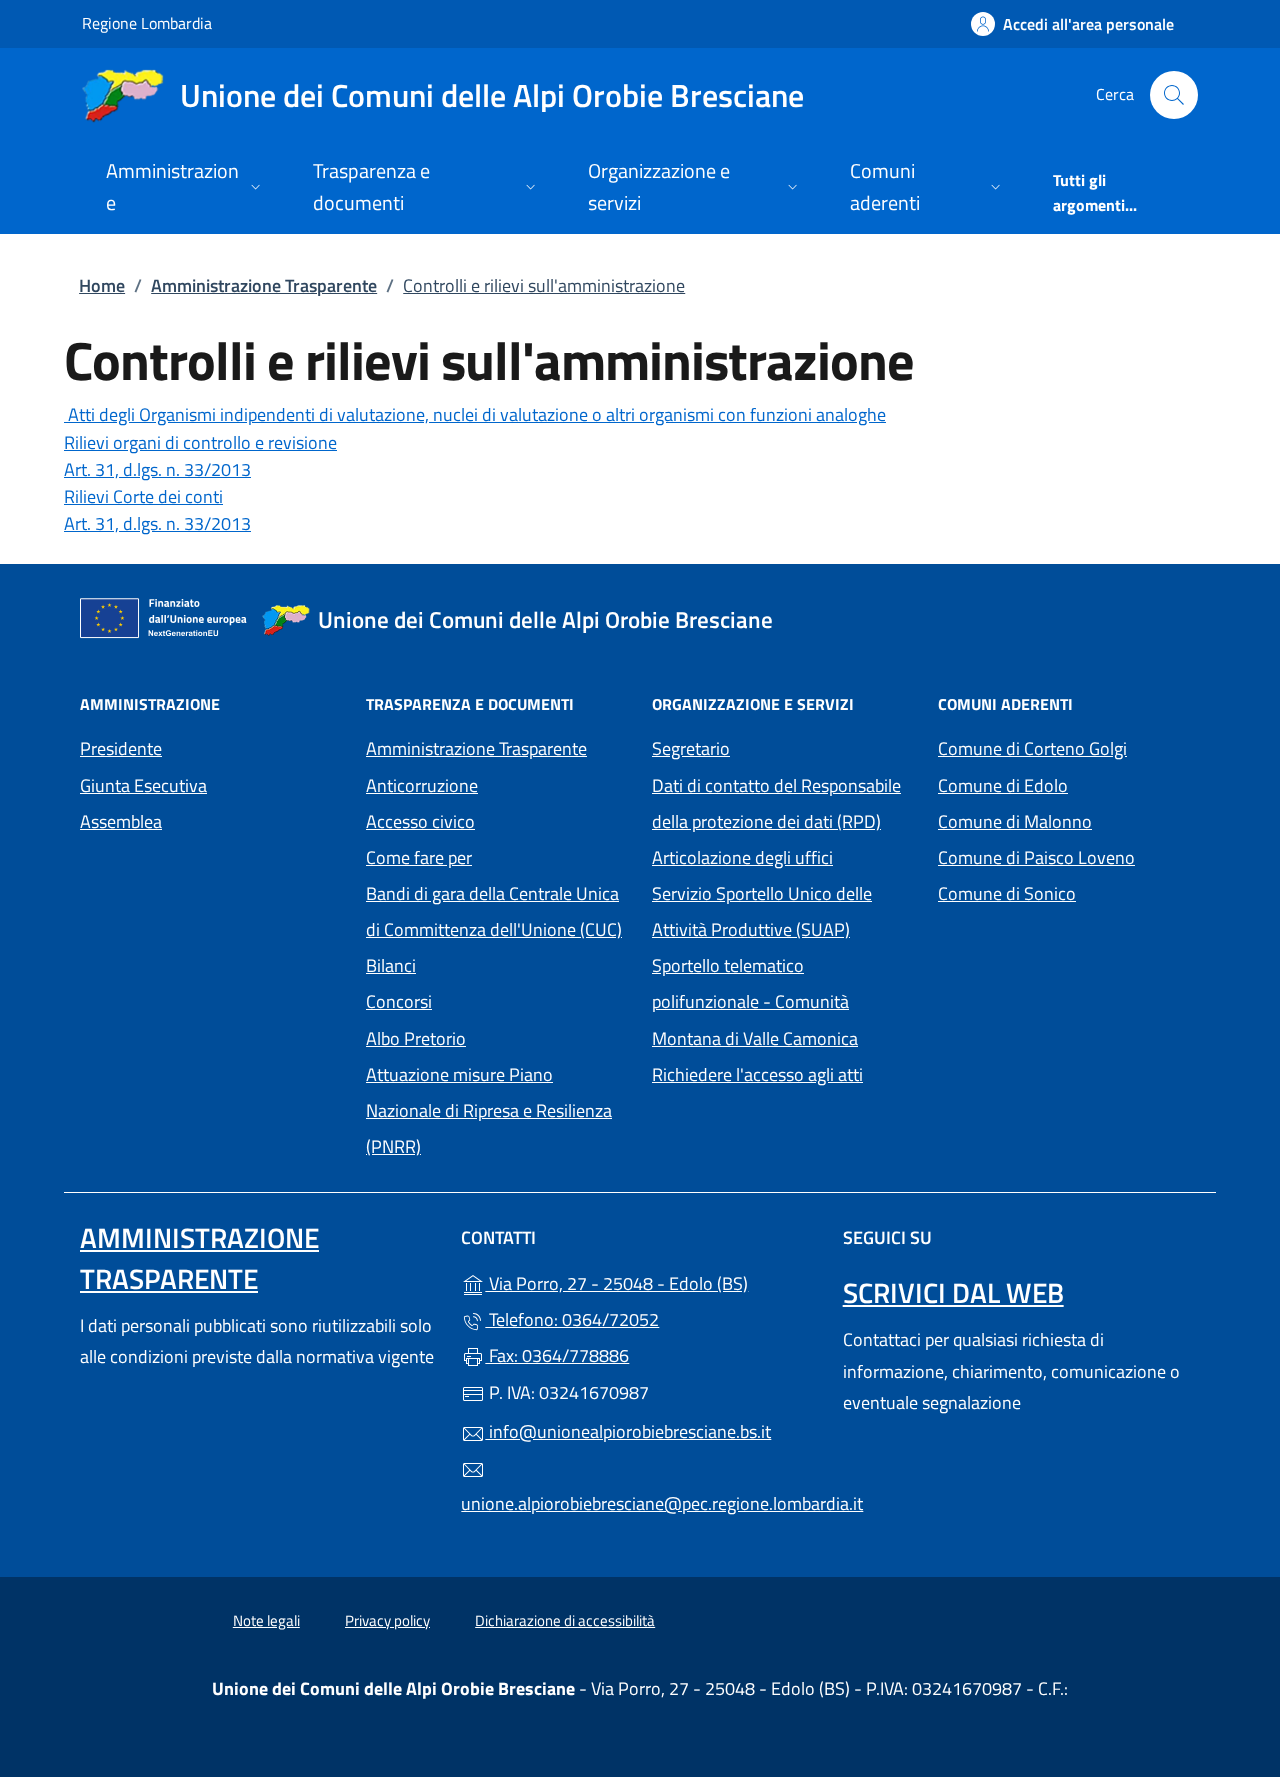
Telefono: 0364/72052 (572, 1319)
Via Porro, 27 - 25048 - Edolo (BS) (651, 1281)
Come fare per (419, 857)
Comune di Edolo (1069, 783)
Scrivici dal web (953, 1292)
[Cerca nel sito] (1174, 95)
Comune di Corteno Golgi (1069, 746)
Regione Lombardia (147, 22)
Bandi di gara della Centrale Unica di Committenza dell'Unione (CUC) (494, 911)
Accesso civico (420, 821)
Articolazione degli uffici (742, 857)
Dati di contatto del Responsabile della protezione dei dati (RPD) (776, 803)
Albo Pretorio (416, 1038)
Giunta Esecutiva (143, 785)
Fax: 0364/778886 (557, 1355)
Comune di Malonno (1069, 819)
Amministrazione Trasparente (264, 285)
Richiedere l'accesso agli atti (757, 1074)
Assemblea (121, 821)
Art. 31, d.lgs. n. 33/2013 (157, 469)
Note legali (266, 1620)
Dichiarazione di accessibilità (565, 1620)
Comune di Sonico (1069, 891)
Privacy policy (387, 1620)
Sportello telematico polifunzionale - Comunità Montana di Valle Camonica (783, 1001)
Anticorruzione (422, 785)
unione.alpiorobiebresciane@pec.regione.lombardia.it (639, 1503)
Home (102, 285)
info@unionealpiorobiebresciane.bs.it (628, 1431)
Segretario (691, 748)
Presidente (121, 748)
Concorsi (399, 1001)
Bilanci (391, 965)
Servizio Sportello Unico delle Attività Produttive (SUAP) (762, 911)
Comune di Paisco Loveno (1069, 855)
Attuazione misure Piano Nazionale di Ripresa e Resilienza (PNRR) (489, 1110)
